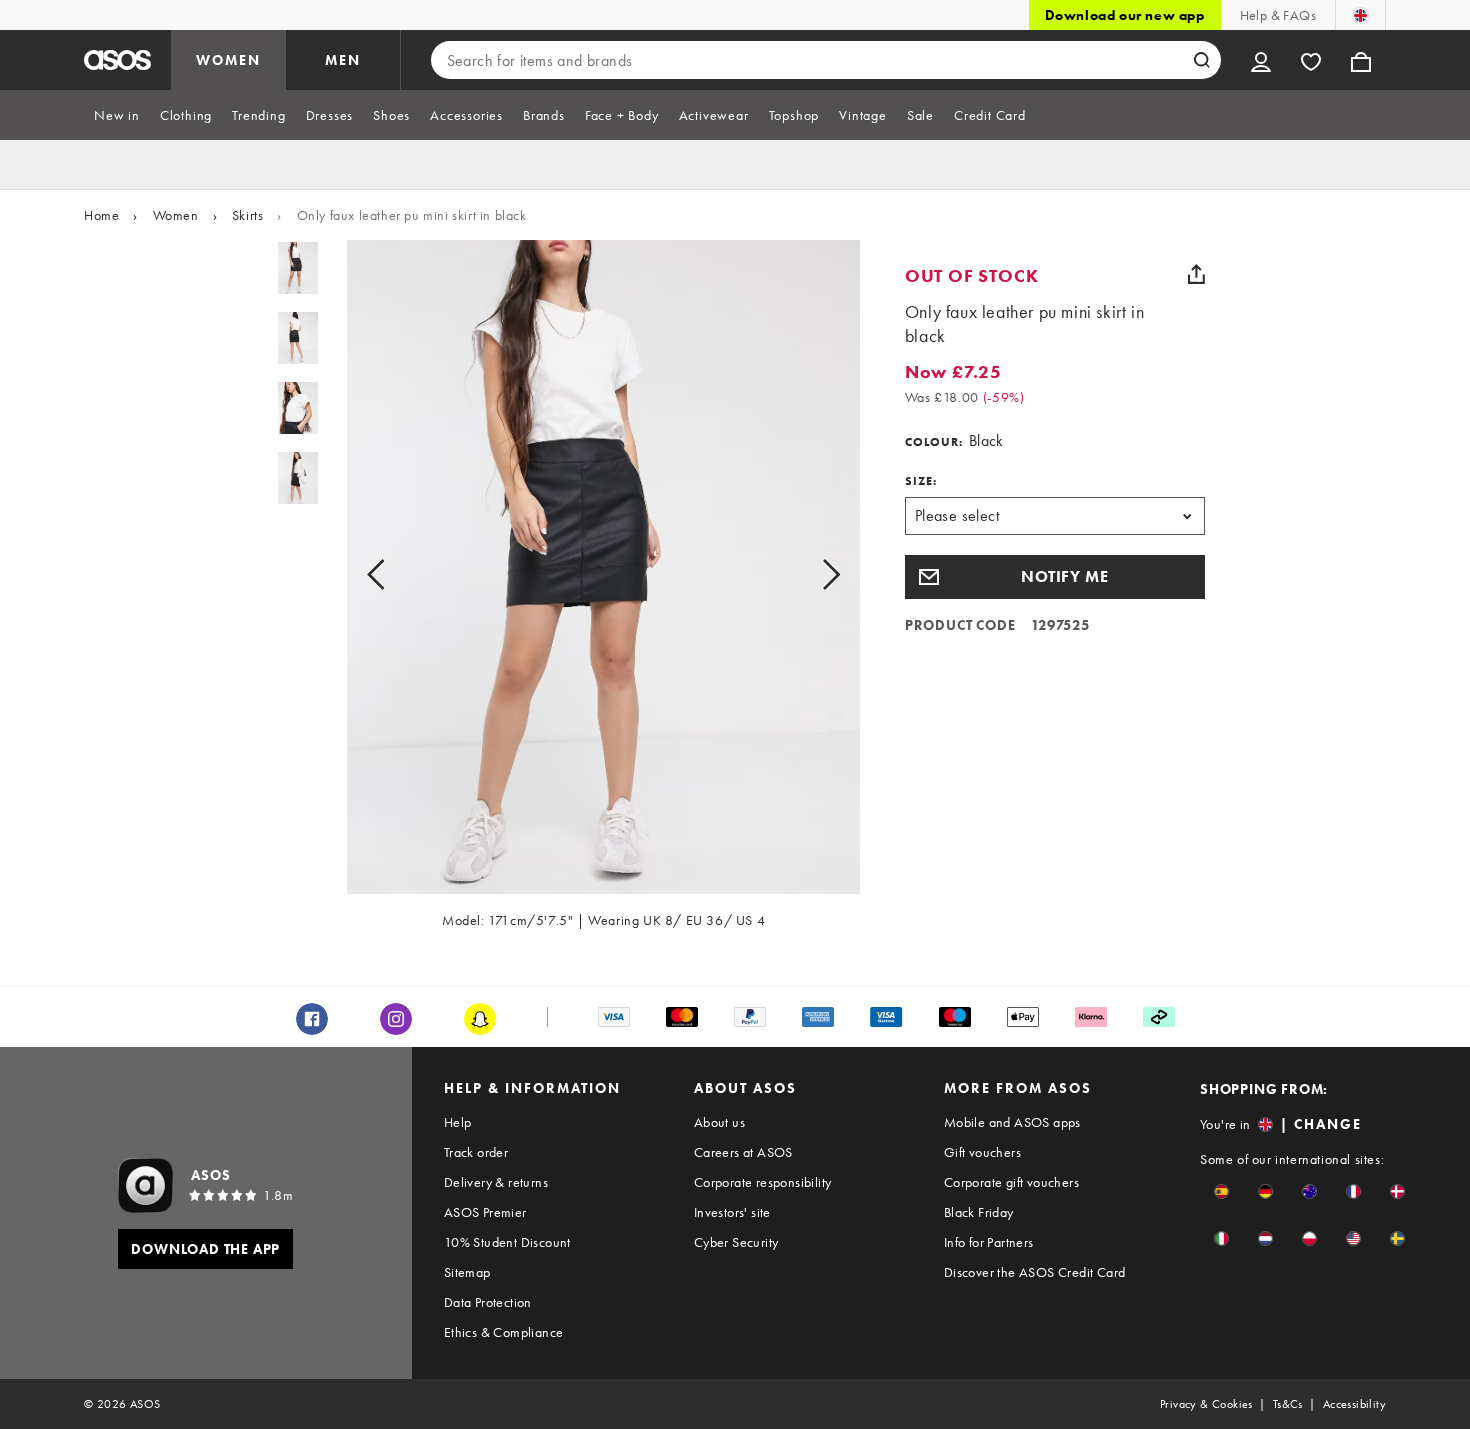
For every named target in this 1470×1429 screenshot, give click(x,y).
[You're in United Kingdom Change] (1360, 15)
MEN (343, 60)
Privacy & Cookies (1206, 1404)
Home (101, 215)
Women (176, 215)
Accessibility (1354, 1404)
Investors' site (732, 1212)
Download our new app (1125, 15)
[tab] (117, 115)
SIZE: (921, 481)
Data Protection (488, 1302)
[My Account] (1261, 60)
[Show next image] (808, 575)
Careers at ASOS (743, 1152)
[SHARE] (1197, 274)
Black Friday (979, 1212)
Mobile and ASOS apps (1012, 1122)
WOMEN (228, 60)
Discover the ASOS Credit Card (1035, 1272)
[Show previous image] (398, 575)
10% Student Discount (507, 1242)
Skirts (248, 215)
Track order (476, 1152)
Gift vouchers (982, 1152)
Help (458, 1122)
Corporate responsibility (763, 1182)
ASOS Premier (485, 1212)
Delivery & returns (496, 1182)
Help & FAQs (1278, 15)
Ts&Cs (1288, 1404)
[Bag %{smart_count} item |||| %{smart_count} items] (1361, 60)
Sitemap (467, 1272)
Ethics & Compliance (504, 1332)
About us (719, 1122)
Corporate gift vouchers (1011, 1182)
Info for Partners (989, 1242)
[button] (1055, 577)
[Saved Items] (1311, 60)
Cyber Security (736, 1242)
